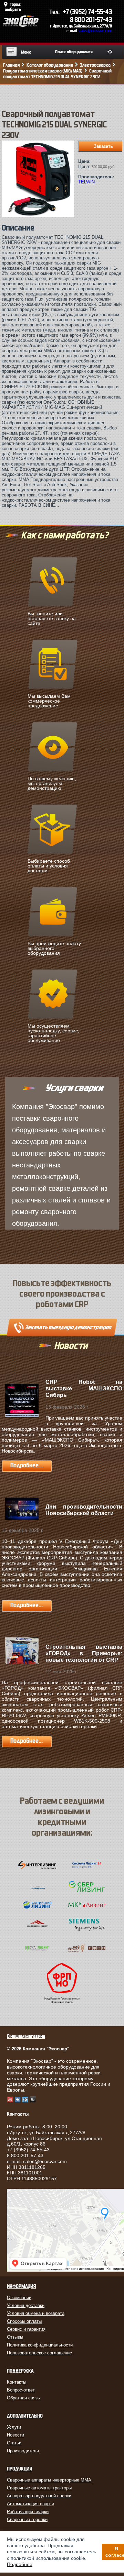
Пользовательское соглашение (39, 2353)
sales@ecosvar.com (95, 31)
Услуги (14, 2427)
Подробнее (20, 2564)
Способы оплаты (24, 2321)
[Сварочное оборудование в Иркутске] (21, 25)
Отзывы (15, 2337)
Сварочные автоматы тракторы (39, 2488)
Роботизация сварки (28, 2512)
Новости (15, 2435)
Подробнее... (27, 1465)
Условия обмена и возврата (36, 2313)
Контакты (17, 2382)
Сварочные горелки (27, 2519)
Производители (23, 2451)
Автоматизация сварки (30, 2504)
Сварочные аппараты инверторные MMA (49, 2480)
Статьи (14, 2443)
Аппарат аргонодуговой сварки (39, 2496)
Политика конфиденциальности (40, 2345)
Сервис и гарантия (26, 2329)
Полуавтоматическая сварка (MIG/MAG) (43, 71)
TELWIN (86, 182)
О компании (19, 2298)
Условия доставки (26, 2305)
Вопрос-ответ (21, 2390)
